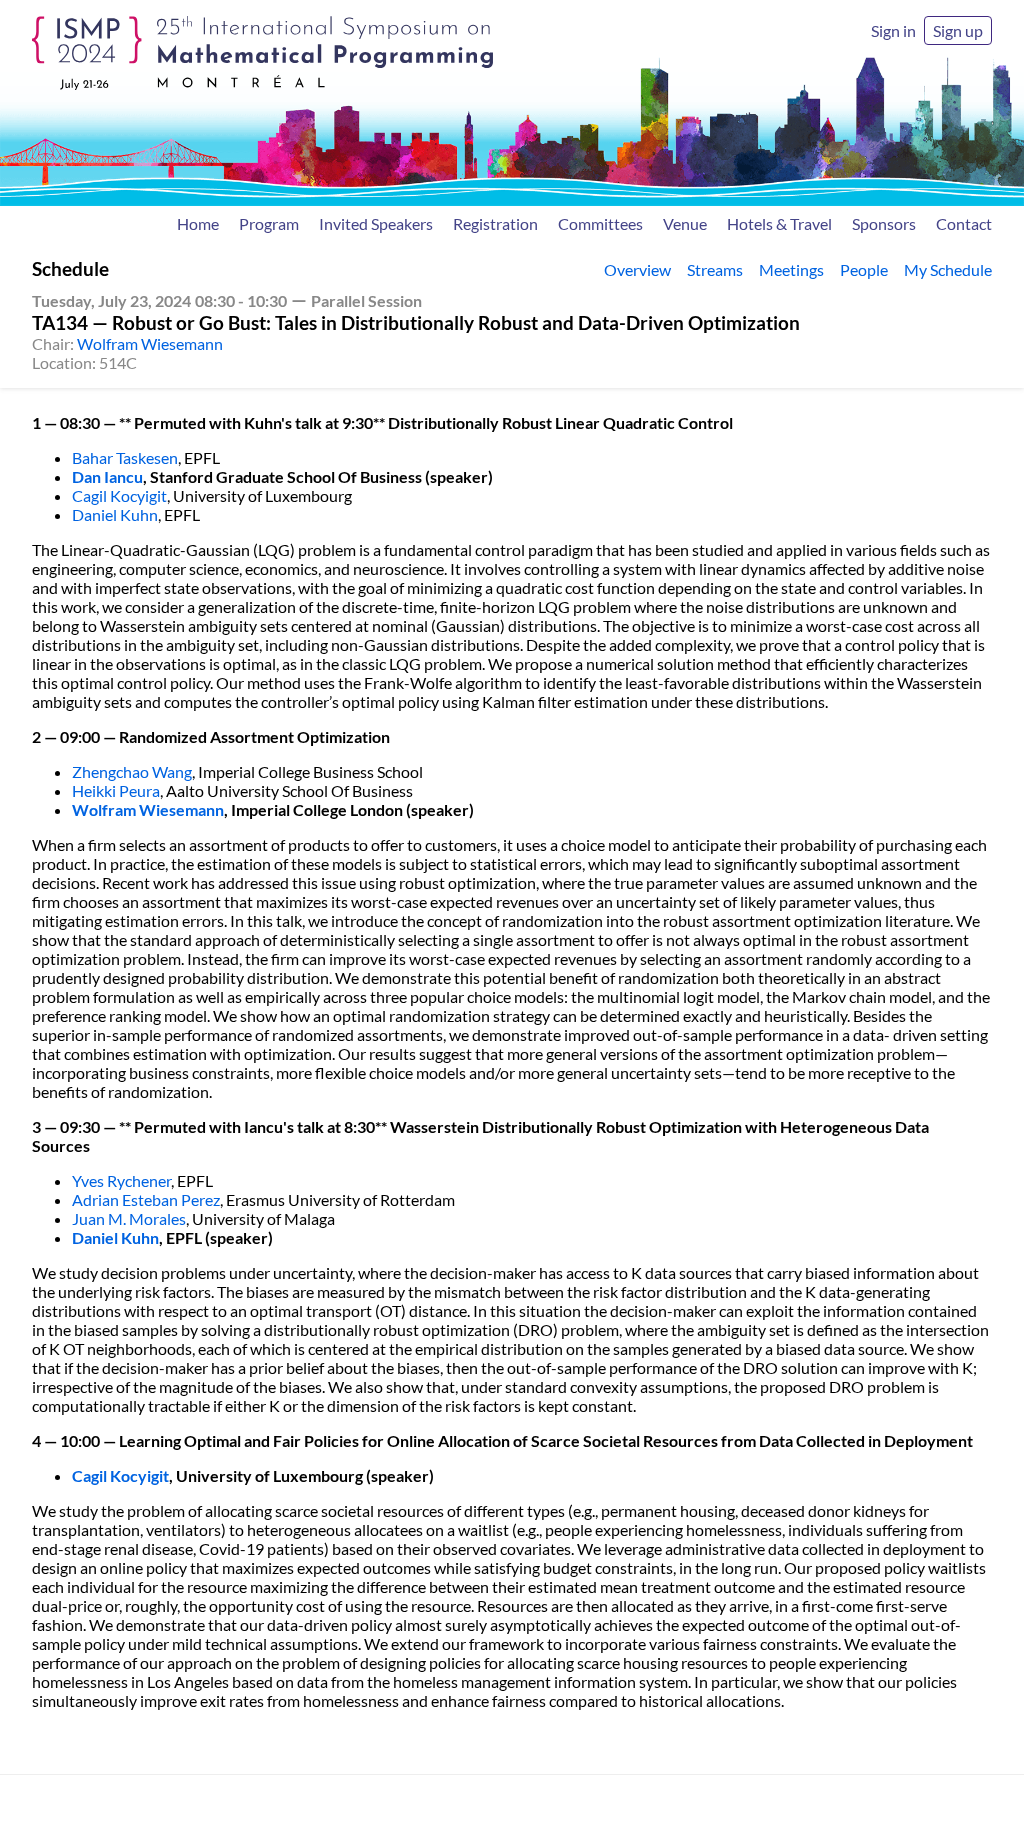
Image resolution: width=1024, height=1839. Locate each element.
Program (269, 223)
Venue (685, 223)
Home (198, 223)
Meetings (791, 269)
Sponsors (884, 223)
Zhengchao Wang (132, 771)
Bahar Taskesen (125, 457)
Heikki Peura (116, 790)
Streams (715, 269)
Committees (600, 223)
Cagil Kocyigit (119, 495)
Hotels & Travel (779, 223)
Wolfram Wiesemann (150, 343)
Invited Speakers (376, 223)
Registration (495, 223)
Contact (964, 223)
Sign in (893, 30)
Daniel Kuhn (115, 514)
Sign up (958, 30)
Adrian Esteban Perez (146, 1199)
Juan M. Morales (129, 1218)
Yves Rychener (121, 1180)
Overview (637, 269)
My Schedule (948, 269)
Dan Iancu (107, 476)
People (864, 269)
